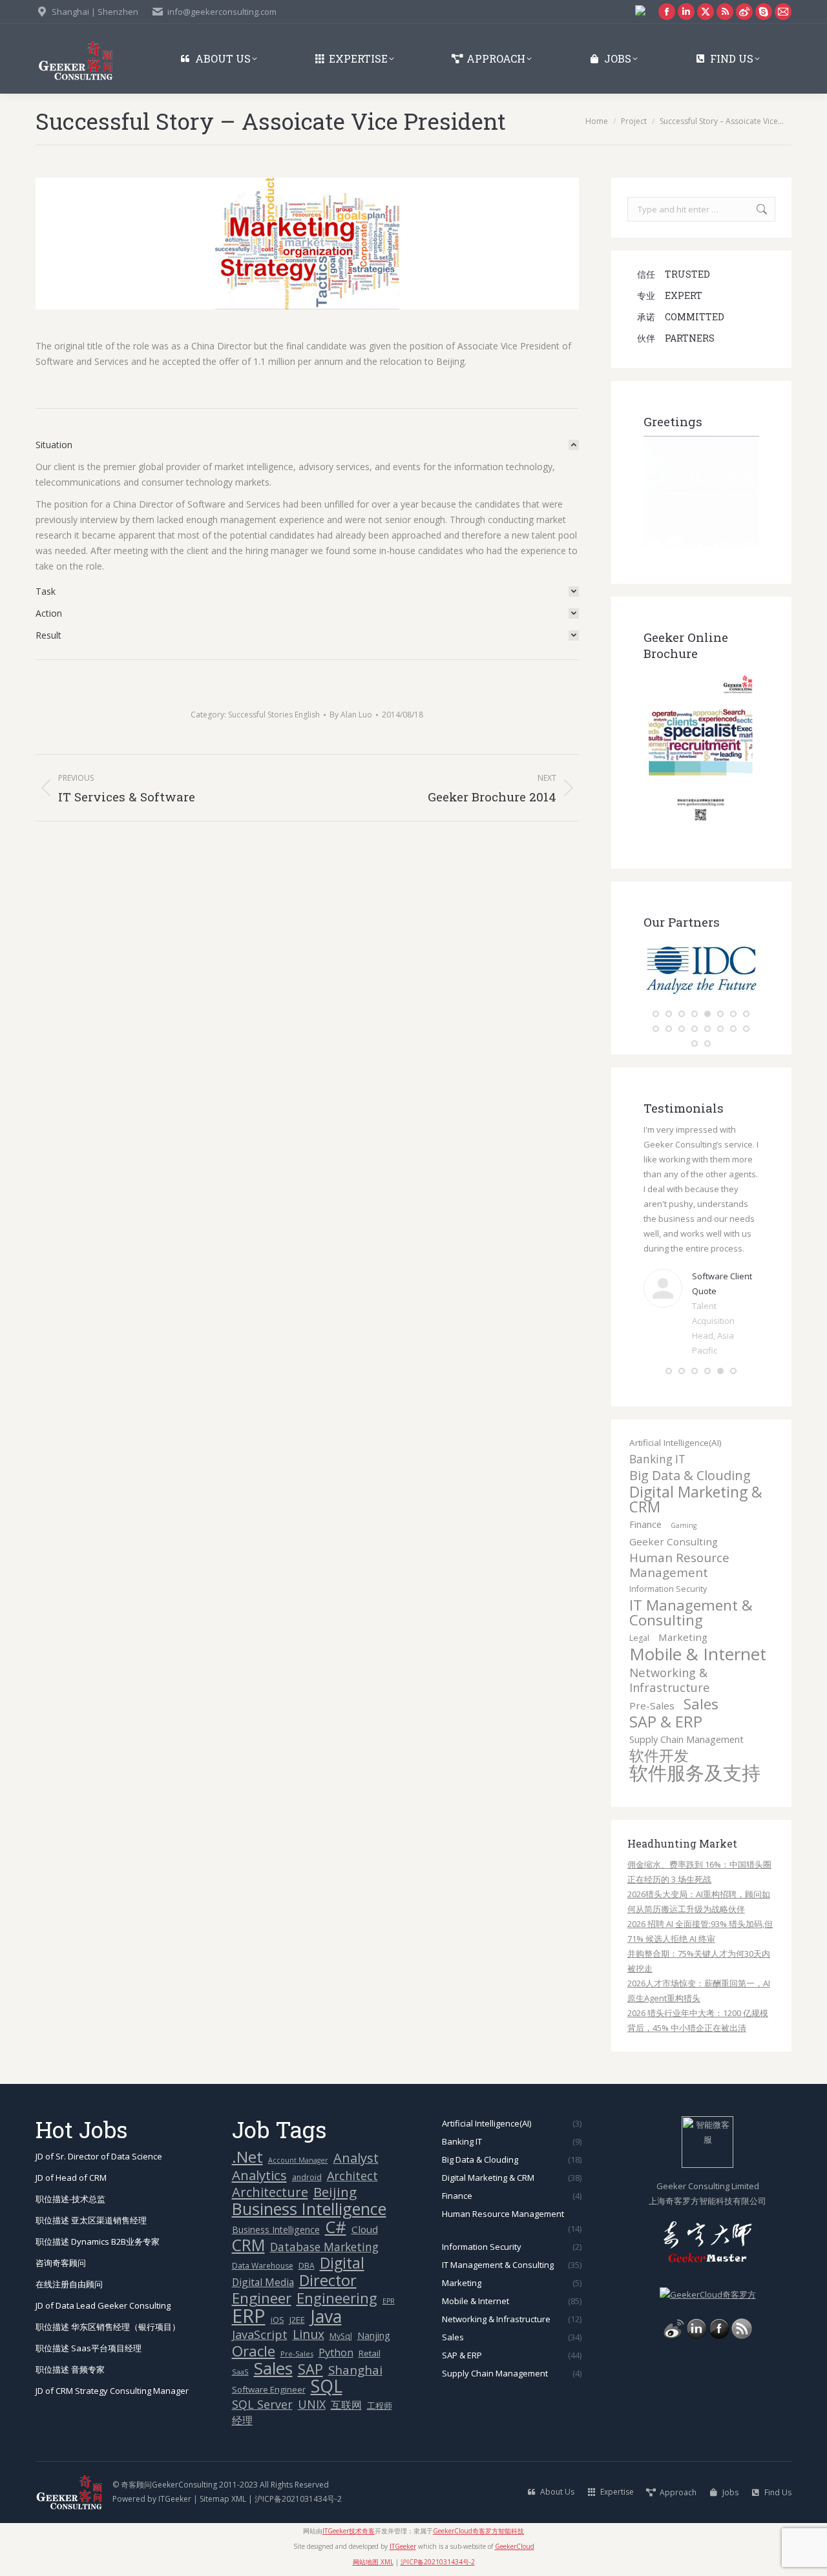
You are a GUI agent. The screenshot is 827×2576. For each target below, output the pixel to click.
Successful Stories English (274, 715)
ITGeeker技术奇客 (349, 2511)
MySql (341, 2316)
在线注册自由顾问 (69, 2264)
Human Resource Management (679, 1545)
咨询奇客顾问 (61, 2243)
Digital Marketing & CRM (696, 1479)
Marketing (683, 1617)
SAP (310, 2349)
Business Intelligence (309, 2189)
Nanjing (374, 2315)
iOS (277, 2300)
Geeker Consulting (674, 1521)
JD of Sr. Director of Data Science (99, 2136)
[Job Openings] (742, 2316)
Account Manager (298, 2140)
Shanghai (355, 2350)
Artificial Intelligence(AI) (675, 1423)
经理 (242, 2400)
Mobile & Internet (698, 1634)
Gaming (684, 1505)
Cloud (365, 2209)
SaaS (240, 2352)
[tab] (307, 445)
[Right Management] (705, 998)
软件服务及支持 (695, 1753)
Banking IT (657, 1439)
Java (326, 2297)
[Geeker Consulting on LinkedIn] (696, 2316)
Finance (645, 1504)
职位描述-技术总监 (70, 2179)
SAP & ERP (666, 1702)
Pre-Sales (652, 1685)
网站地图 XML (373, 2542)
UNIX (312, 2385)
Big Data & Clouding (690, 1455)
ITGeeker (175, 2479)
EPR (389, 2281)
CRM (248, 2225)
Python (336, 2333)
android (307, 2157)
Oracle (254, 2331)
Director (328, 2261)
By (351, 715)
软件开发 (659, 1736)
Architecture (270, 2172)
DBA (307, 2246)
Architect (352, 2156)
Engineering (337, 2278)
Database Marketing (324, 2227)
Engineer (262, 2278)
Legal (639, 1618)
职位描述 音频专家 (70, 2349)
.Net (247, 2137)
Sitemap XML (223, 2479)
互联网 (346, 2385)
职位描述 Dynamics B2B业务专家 (98, 2221)
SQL (327, 2366)
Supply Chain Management (686, 1719)
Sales (701, 1684)
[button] (656, 1014)
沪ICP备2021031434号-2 (298, 2479)
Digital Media (263, 2262)
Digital (342, 2243)
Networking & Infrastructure (670, 1660)
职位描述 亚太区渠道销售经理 (91, 2200)
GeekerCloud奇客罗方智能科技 (478, 2511)
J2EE (297, 2300)
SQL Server (262, 2385)
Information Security (668, 1569)
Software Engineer (269, 2369)
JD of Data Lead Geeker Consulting (103, 2285)
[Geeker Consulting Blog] (674, 2316)
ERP (249, 2296)
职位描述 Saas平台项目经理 (89, 2328)
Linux (309, 2315)
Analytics (259, 2155)
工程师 (380, 2385)
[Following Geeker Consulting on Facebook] (719, 2316)
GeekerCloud (515, 2526)
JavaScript (260, 2315)
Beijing (335, 2172)
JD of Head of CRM (71, 2158)
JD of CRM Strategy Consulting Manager (112, 2371)
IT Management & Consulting (691, 1592)
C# (336, 2207)
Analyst (356, 2138)
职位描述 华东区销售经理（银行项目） (108, 2307)
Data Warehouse (263, 2246)
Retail (370, 2333)
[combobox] (701, 209)
